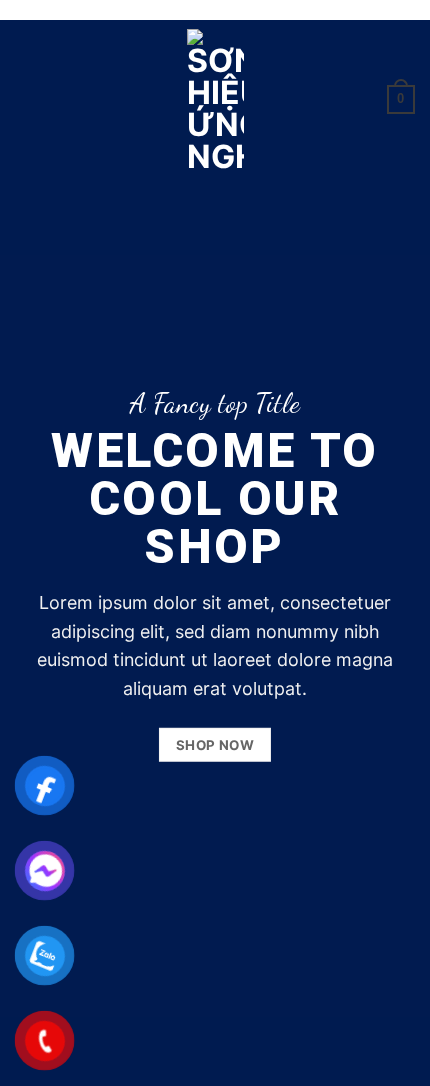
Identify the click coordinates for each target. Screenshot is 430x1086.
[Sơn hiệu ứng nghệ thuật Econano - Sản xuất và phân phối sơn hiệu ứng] (215, 99)
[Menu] (27, 99)
